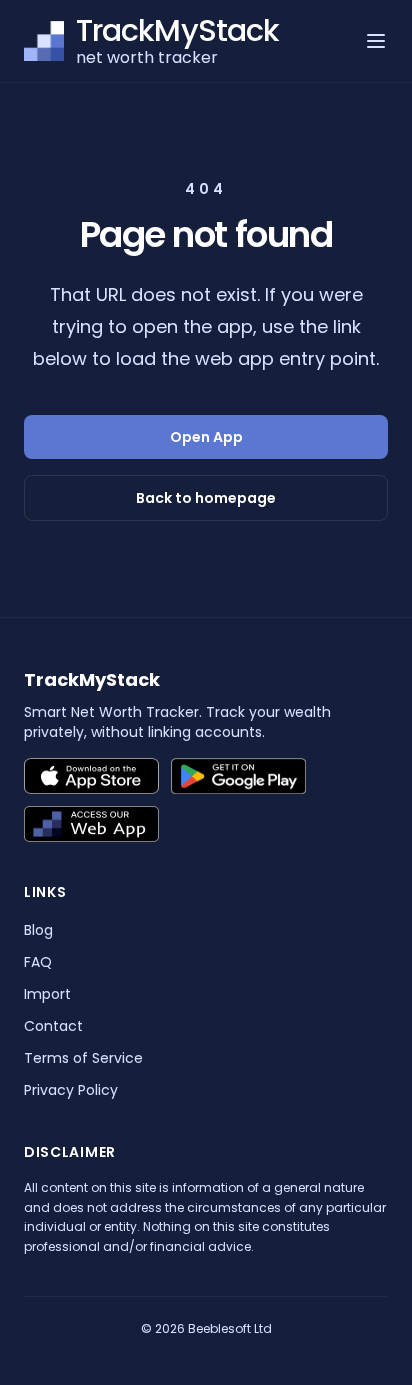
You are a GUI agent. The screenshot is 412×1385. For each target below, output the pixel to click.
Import (47, 994)
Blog (38, 930)
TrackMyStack (92, 679)
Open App (206, 437)
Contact (53, 1026)
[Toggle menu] (376, 41)
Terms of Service (83, 1058)
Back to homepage (206, 498)
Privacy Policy (71, 1090)
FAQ (38, 962)
